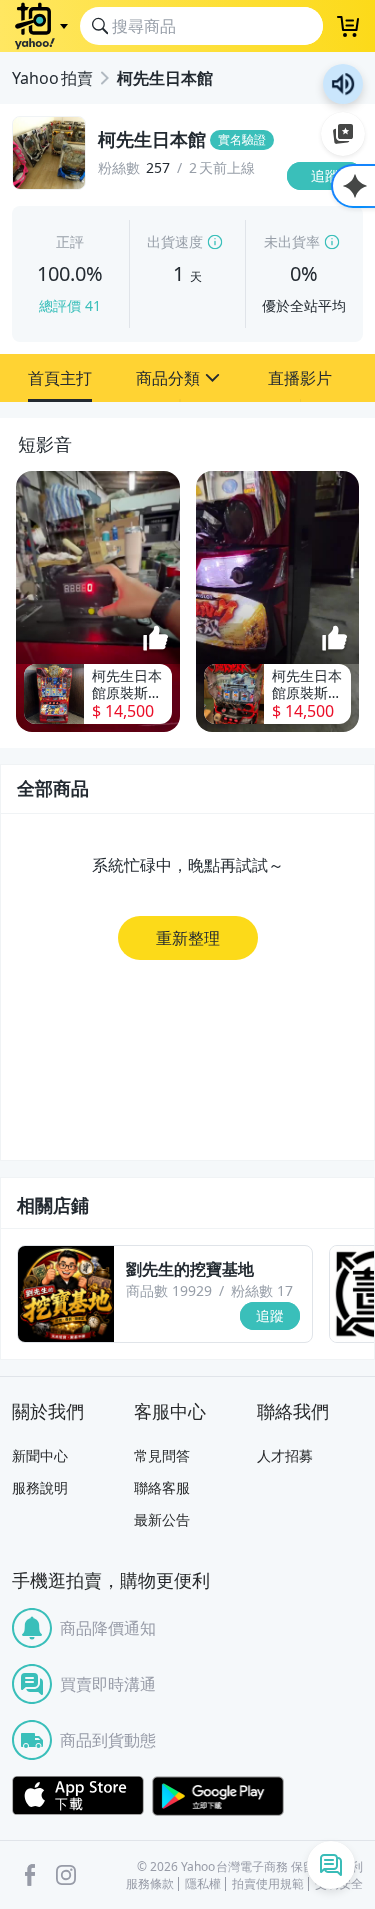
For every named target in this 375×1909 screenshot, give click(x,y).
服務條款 (150, 1884)
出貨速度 (175, 241)
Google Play (218, 1796)
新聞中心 (40, 1455)
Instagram (66, 1875)
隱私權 (203, 1884)
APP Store (78, 1796)
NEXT (361, 601)
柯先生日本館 (165, 78)
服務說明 (40, 1487)
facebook (30, 1875)
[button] (60, 378)
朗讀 (343, 84)
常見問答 (162, 1455)
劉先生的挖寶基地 (190, 1269)
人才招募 (285, 1455)
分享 (329, 214)
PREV (14, 601)
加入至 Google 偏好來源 (343, 134)
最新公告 (162, 1519)
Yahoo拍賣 (52, 78)
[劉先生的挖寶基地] (66, 1294)
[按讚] (156, 640)
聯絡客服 (162, 1487)
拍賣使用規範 (268, 1884)
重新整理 (188, 938)
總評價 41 (70, 305)
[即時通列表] (331, 1865)
